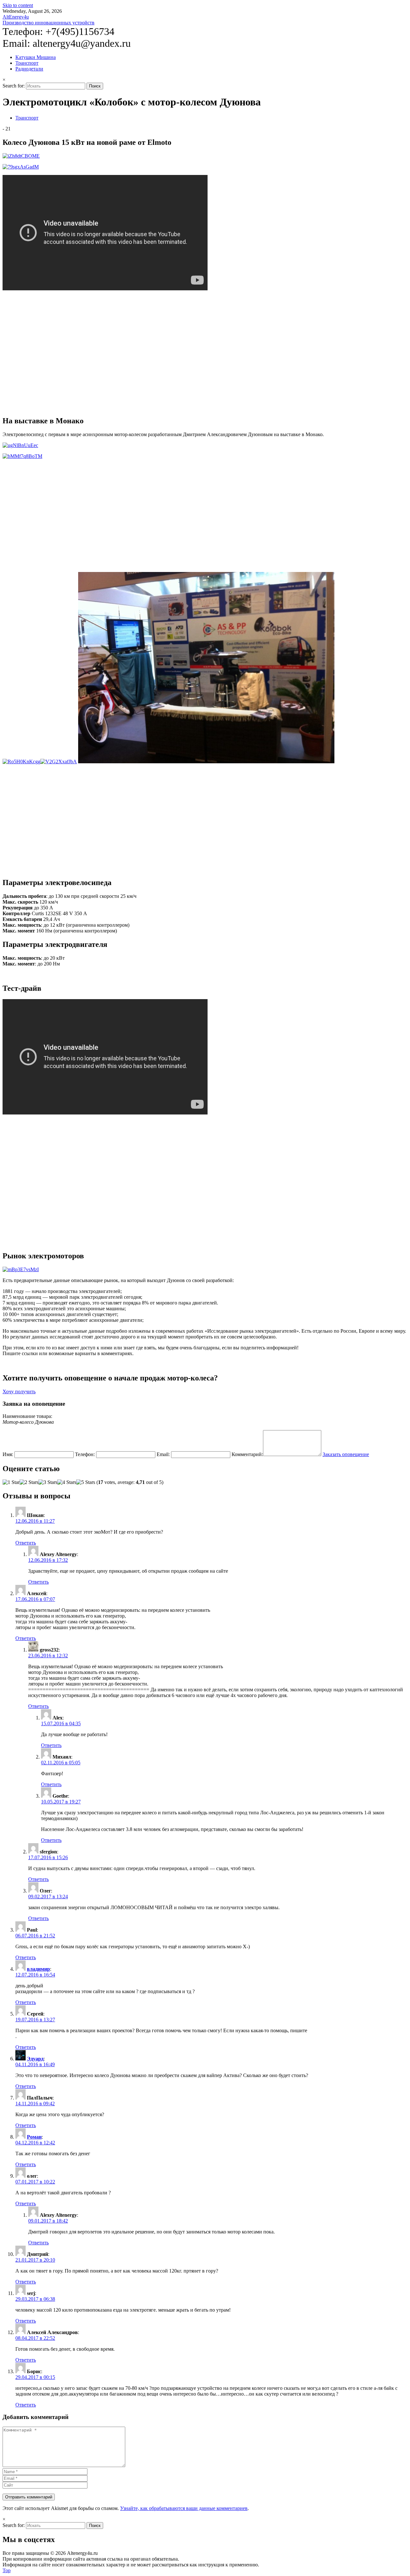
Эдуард (35, 2059)
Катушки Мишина (36, 57)
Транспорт (27, 63)
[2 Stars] (29, 1482)
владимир (38, 1969)
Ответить (26, 1543)
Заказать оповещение (346, 1454)
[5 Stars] (86, 1482)
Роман (34, 2137)
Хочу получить (19, 1392)
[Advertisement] (56, 353)
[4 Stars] (67, 1482)
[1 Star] (11, 1482)
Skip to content (18, 5)
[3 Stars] (48, 1482)
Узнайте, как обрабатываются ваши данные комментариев (184, 2508)
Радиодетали (29, 69)
